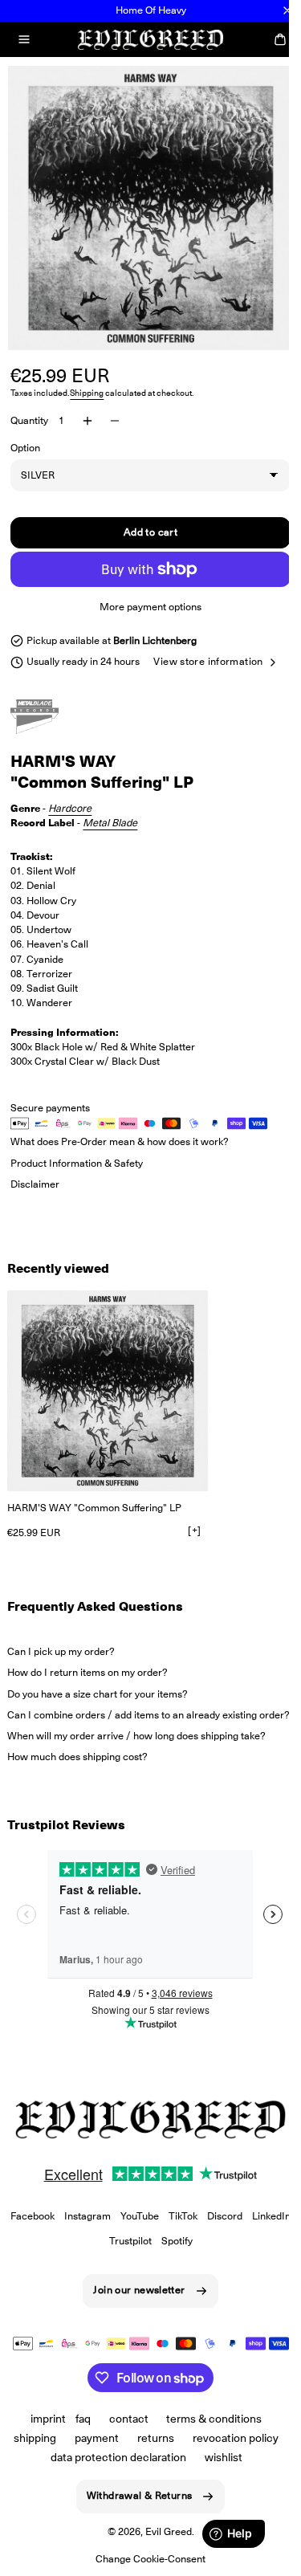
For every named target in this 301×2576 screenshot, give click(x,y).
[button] (24, 39)
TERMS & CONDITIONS (208, 2437)
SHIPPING (29, 2456)
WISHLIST (217, 2476)
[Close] (287, 10)
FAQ (77, 2437)
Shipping (87, 381)
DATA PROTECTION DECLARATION (112, 2476)
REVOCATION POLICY (229, 2456)
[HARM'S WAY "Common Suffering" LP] (108, 1397)
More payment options (145, 595)
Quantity (29, 408)
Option (25, 436)
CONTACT (122, 2437)
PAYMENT (91, 2456)
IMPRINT (42, 2437)
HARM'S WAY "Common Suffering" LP (94, 1514)
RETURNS (150, 2456)
